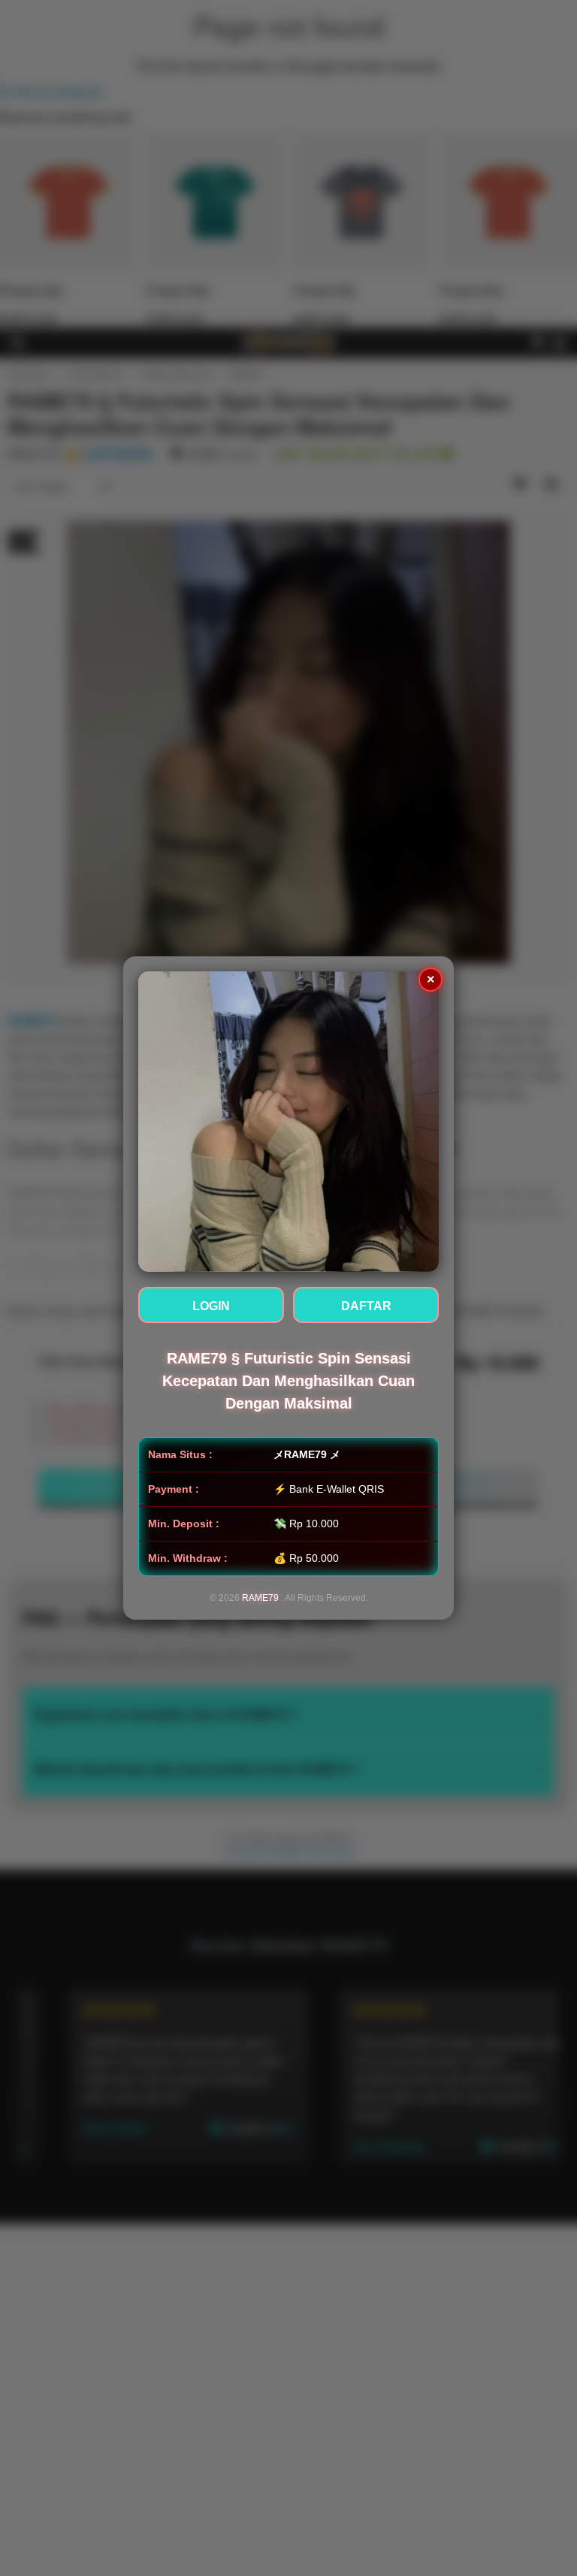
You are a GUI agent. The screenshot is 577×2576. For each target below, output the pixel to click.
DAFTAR (366, 1306)
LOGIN (211, 1306)
